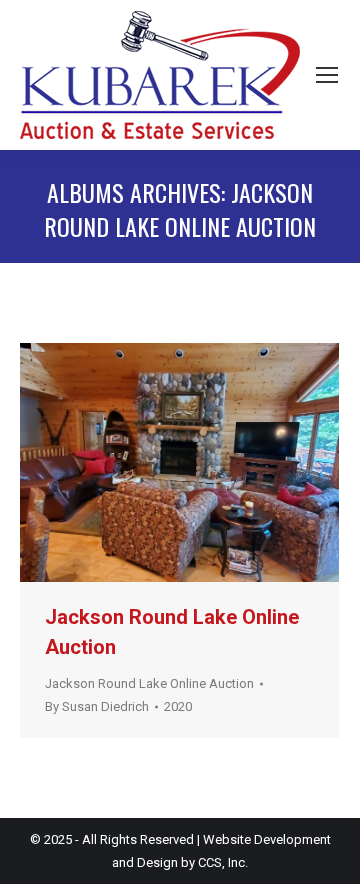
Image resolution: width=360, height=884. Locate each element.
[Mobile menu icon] (327, 75)
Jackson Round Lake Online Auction (149, 683)
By (97, 706)
